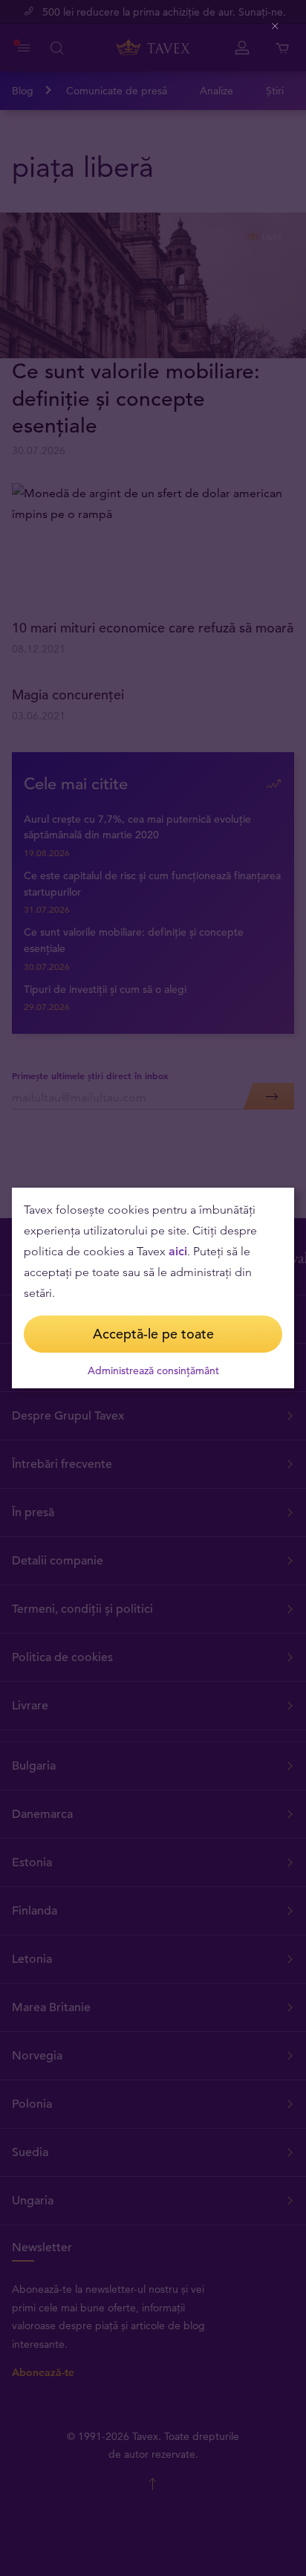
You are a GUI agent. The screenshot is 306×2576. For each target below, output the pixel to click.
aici (178, 1251)
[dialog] (153, 1288)
